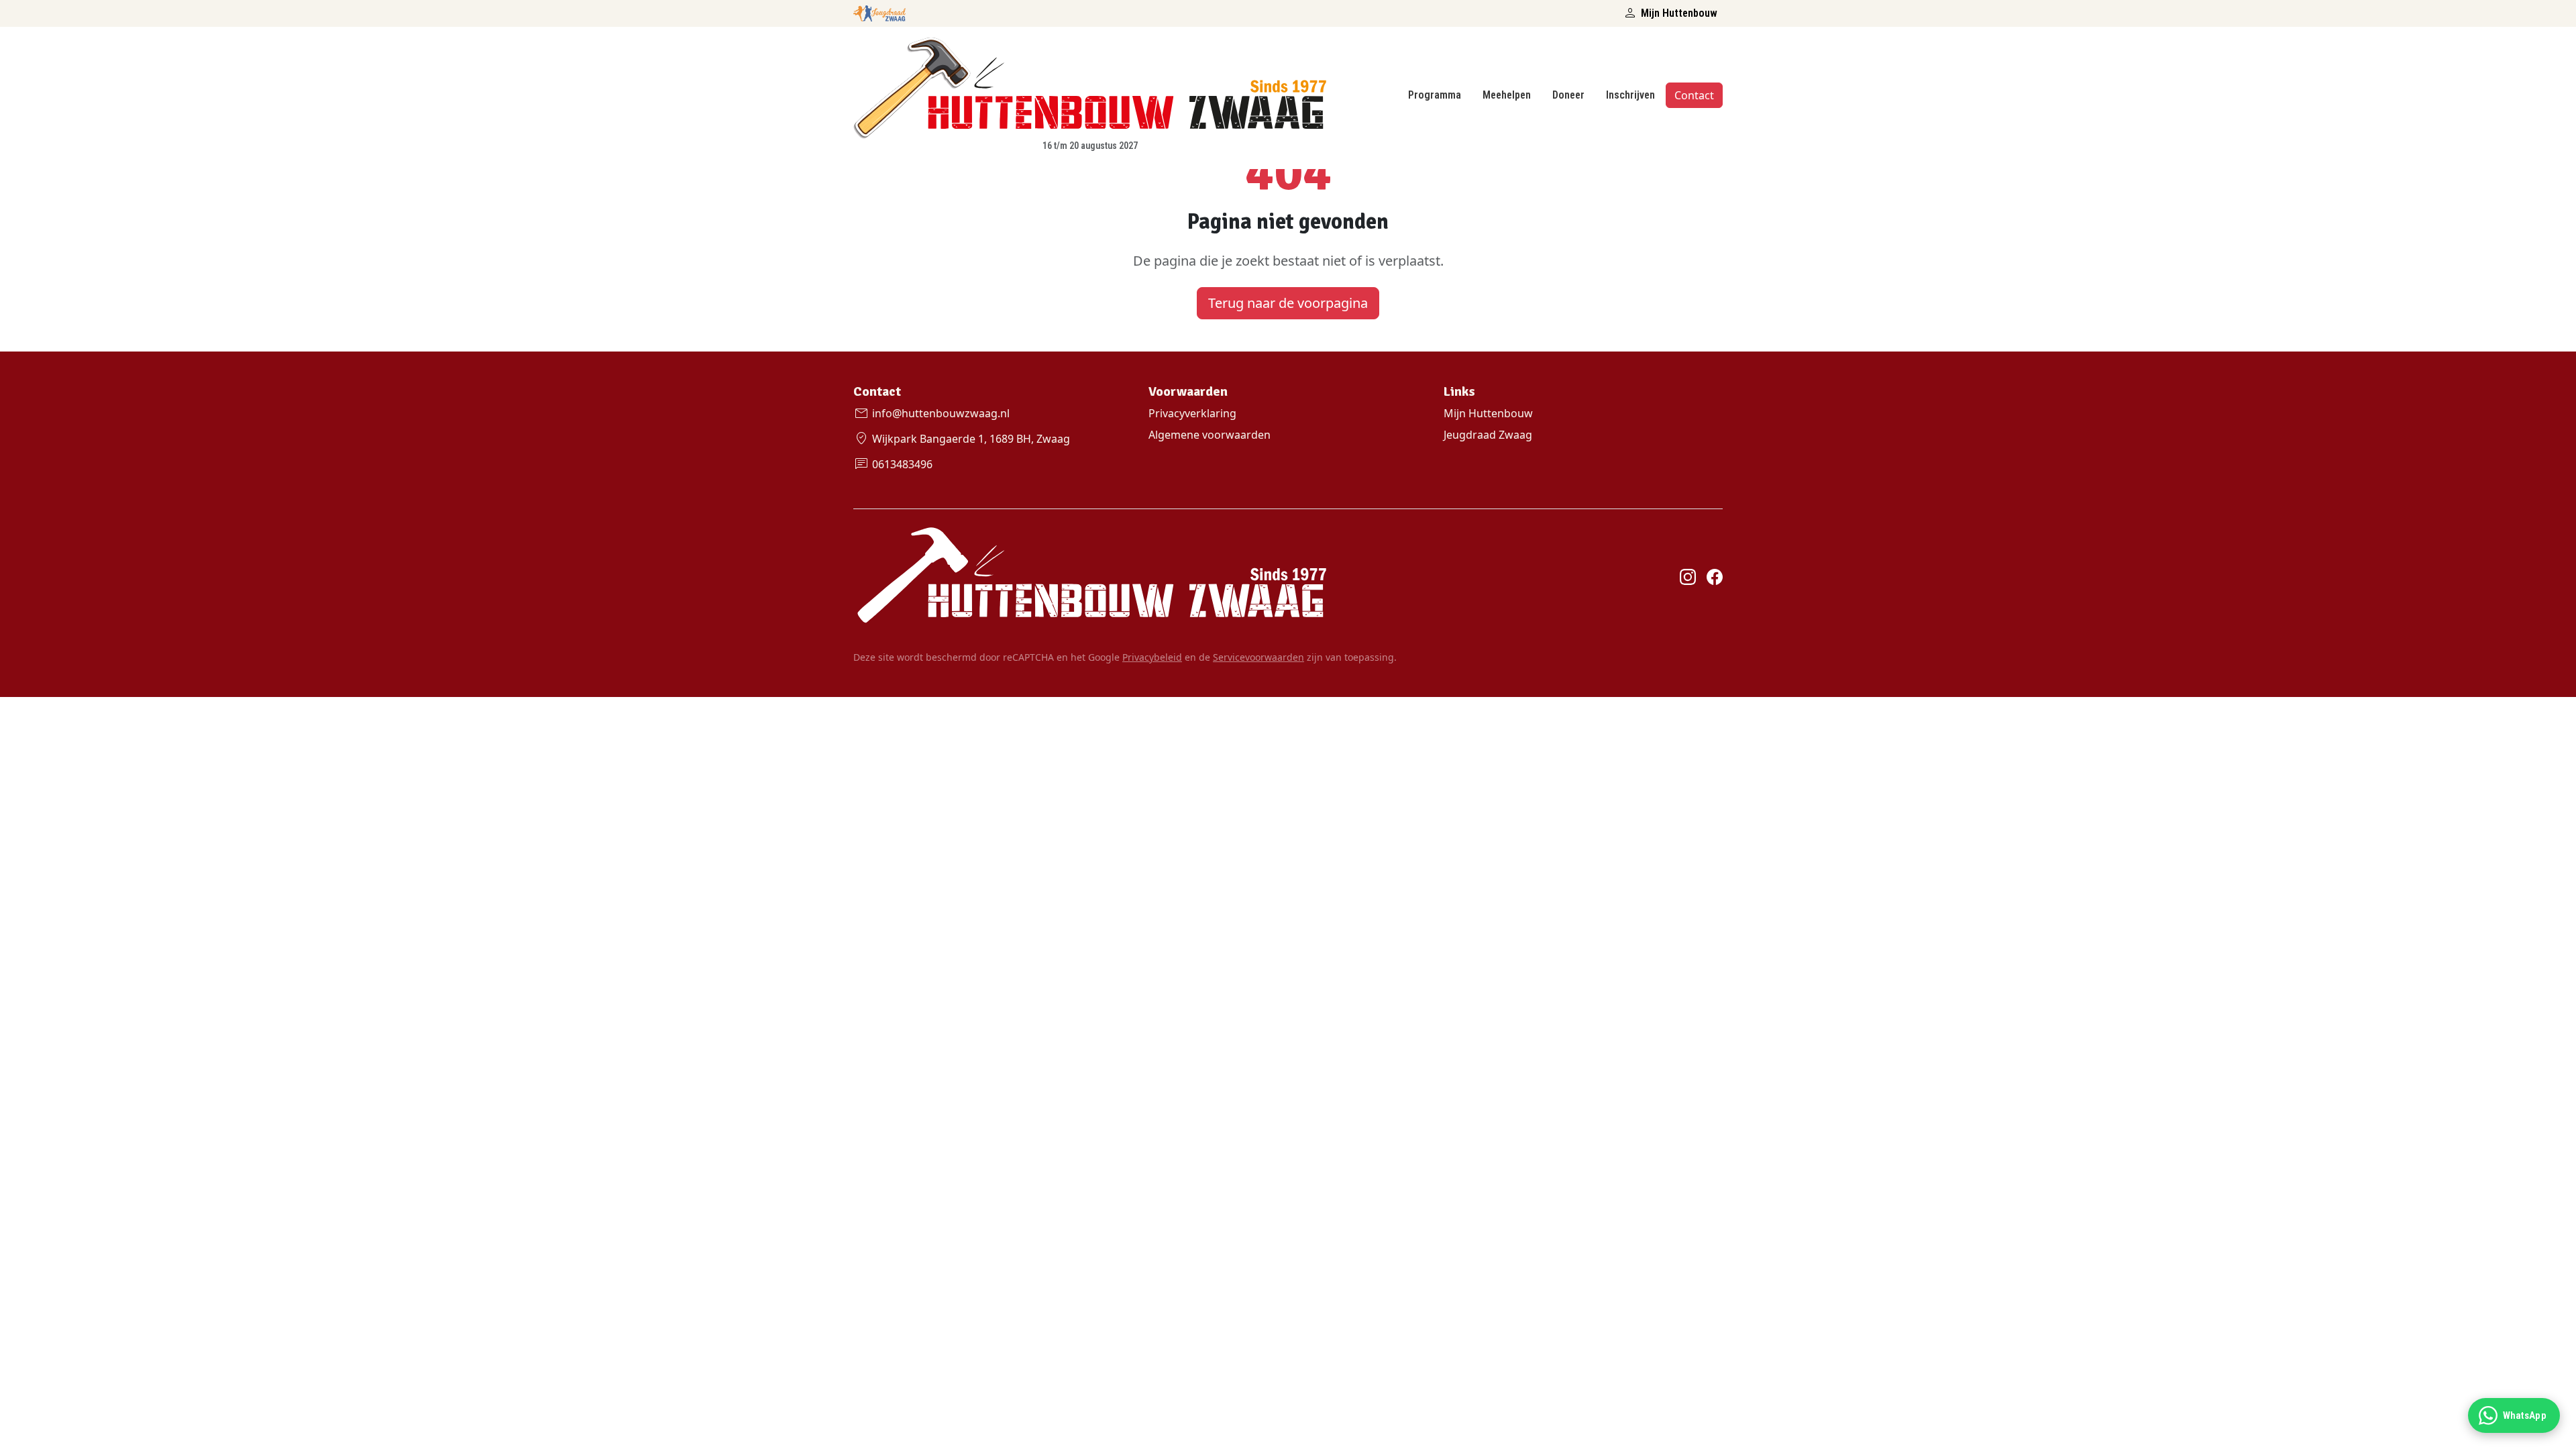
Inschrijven (1630, 95)
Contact (1694, 95)
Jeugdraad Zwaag (1488, 435)
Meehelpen (1507, 95)
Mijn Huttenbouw (1670, 13)
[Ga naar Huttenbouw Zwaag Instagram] (1688, 576)
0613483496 (893, 464)
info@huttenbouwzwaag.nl (931, 413)
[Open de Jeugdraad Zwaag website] (879, 11)
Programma (1435, 95)
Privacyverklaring (1192, 413)
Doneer (1568, 95)
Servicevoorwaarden (1258, 657)
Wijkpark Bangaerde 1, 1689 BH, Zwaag (962, 439)
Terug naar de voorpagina (1288, 303)
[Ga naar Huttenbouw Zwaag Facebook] (1715, 576)
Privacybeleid (1152, 657)
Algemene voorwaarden (1210, 435)
